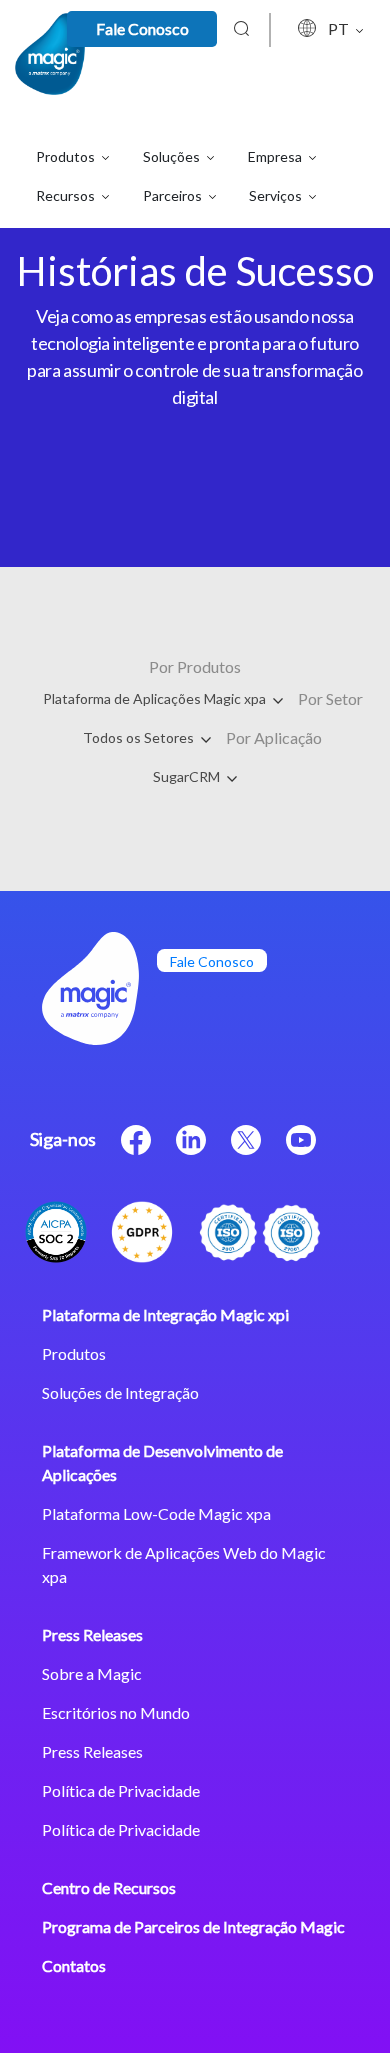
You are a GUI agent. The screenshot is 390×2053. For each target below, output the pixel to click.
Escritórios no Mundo (116, 1712)
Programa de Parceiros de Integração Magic (193, 1926)
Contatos (74, 1965)
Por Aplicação (274, 737)
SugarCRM (188, 776)
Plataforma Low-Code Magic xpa (156, 1513)
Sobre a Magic (92, 1673)
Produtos (74, 1353)
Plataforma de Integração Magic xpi (165, 1314)
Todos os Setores (140, 737)
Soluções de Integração (120, 1392)
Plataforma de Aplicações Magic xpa (156, 698)
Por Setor (330, 698)
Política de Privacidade (121, 1790)
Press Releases (92, 1634)
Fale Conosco (142, 28)
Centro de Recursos (109, 1887)
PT (340, 28)
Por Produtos (195, 666)
